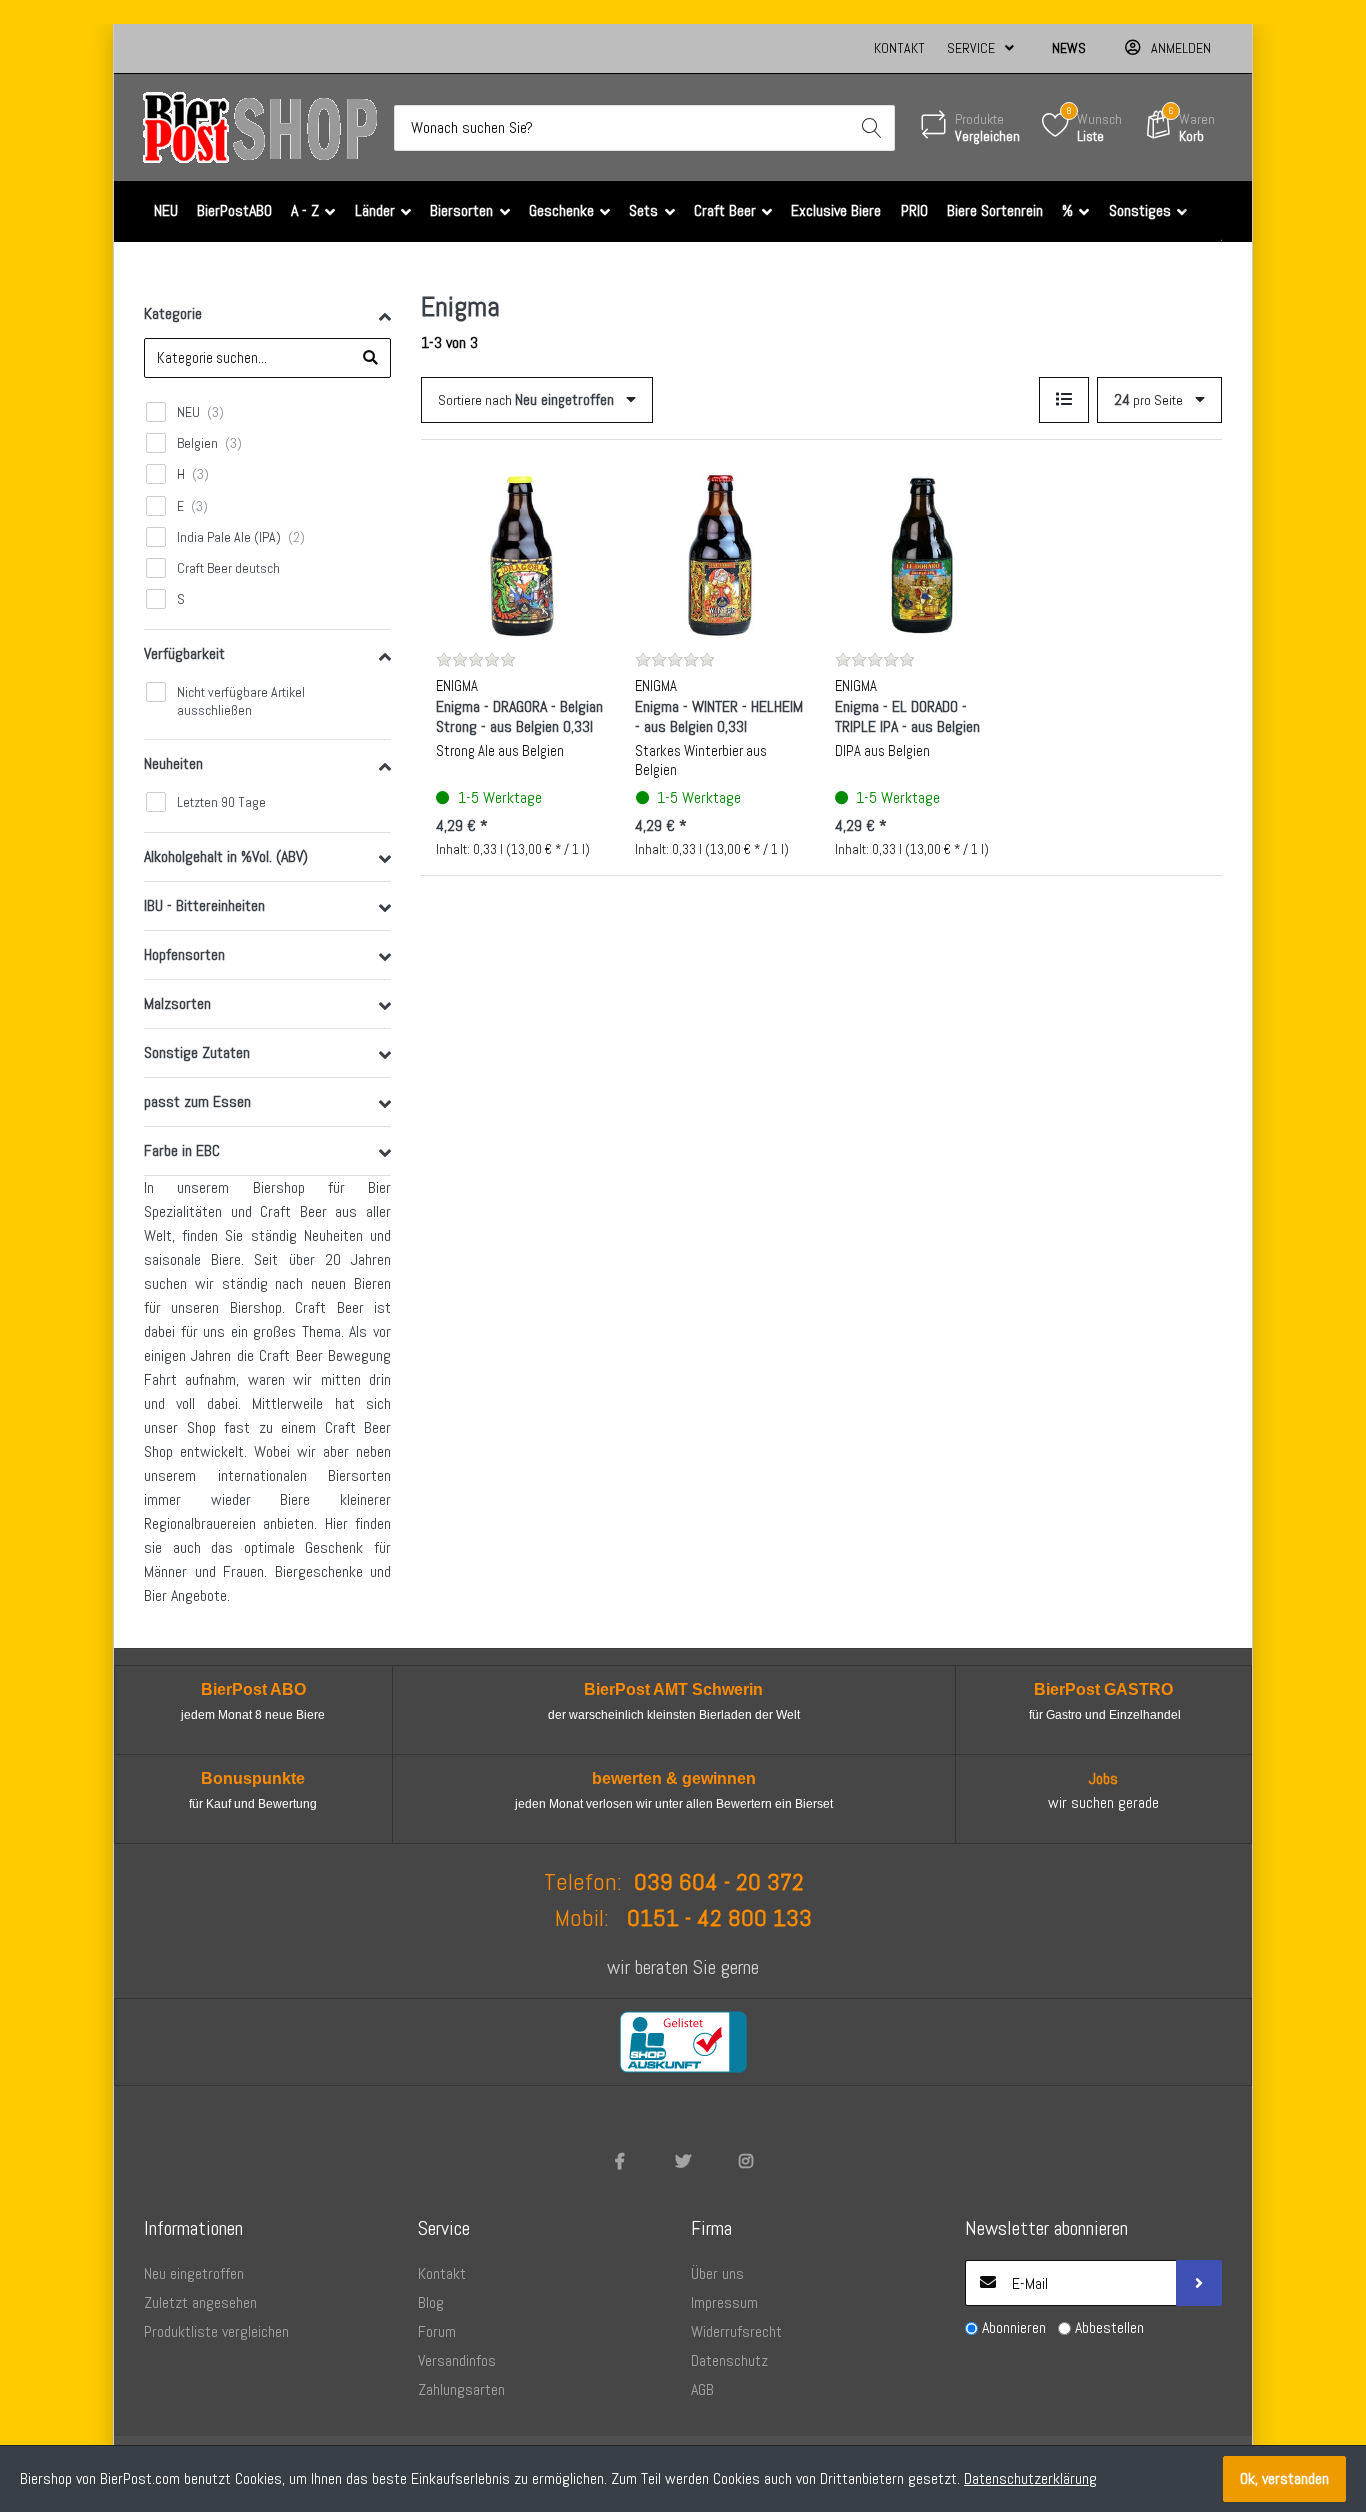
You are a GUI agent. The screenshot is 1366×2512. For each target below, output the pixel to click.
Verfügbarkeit (184, 653)
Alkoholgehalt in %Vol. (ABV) (226, 856)
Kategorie (173, 313)
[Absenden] (1199, 2283)
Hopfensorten (184, 954)
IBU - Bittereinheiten (204, 905)
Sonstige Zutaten (197, 1052)
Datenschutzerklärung (1030, 2478)
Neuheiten (173, 763)
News (1069, 48)
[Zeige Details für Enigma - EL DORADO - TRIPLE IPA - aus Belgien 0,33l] (919, 555)
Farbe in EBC (182, 1150)
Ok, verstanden (1284, 2478)
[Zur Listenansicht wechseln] (1064, 400)
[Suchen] (872, 128)
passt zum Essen (197, 1101)
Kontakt (899, 48)
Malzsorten (177, 1003)
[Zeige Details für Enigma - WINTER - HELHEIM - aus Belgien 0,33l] (719, 555)
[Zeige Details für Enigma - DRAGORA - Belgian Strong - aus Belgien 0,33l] (520, 555)
